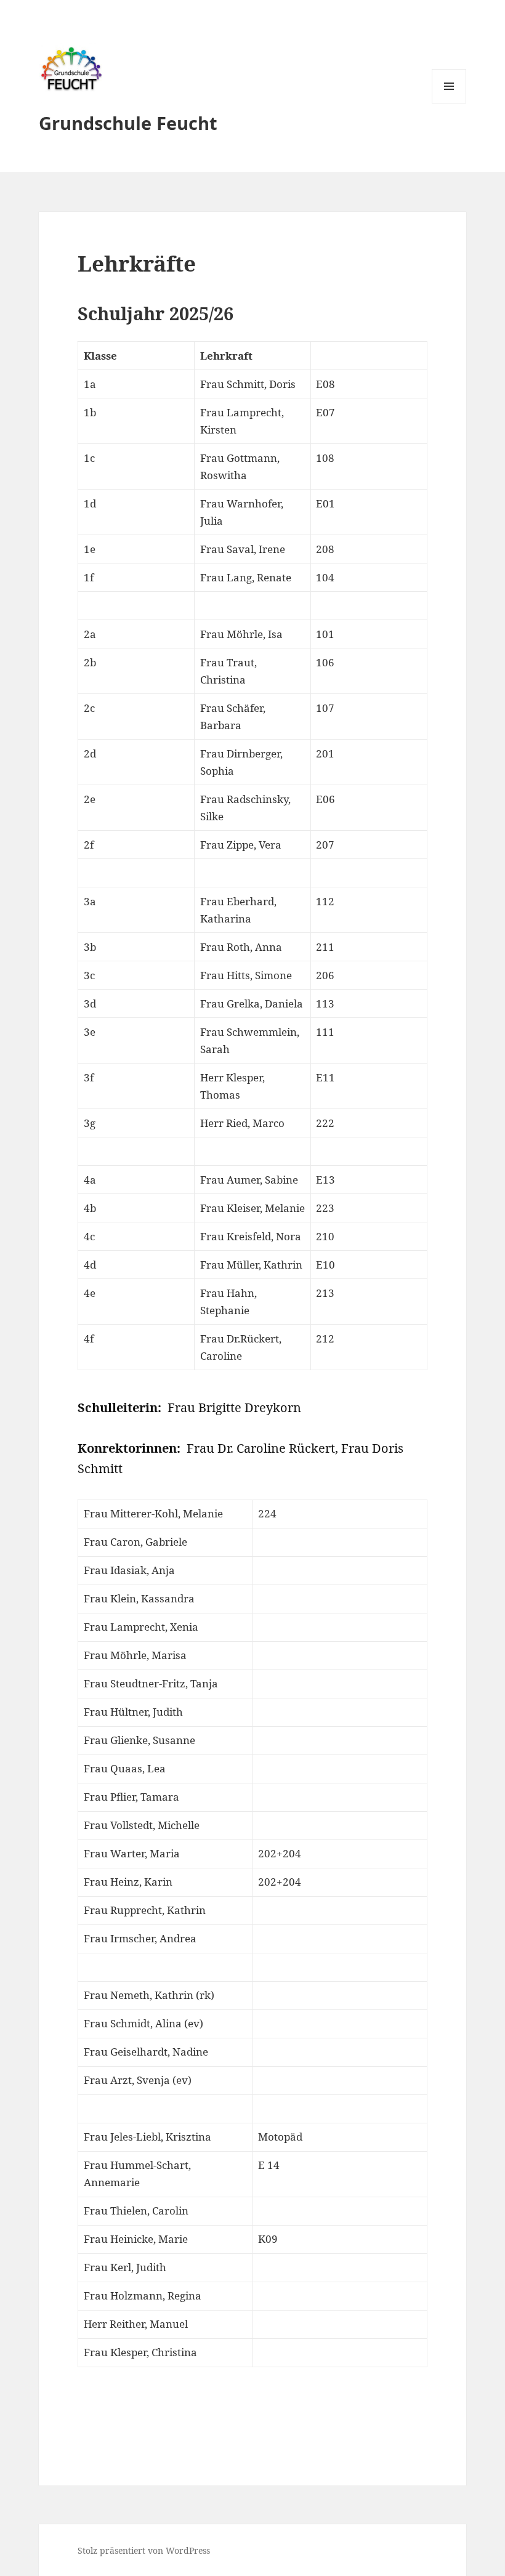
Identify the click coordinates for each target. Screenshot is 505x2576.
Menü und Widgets (449, 103)
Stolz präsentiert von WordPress (144, 2550)
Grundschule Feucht (128, 123)
